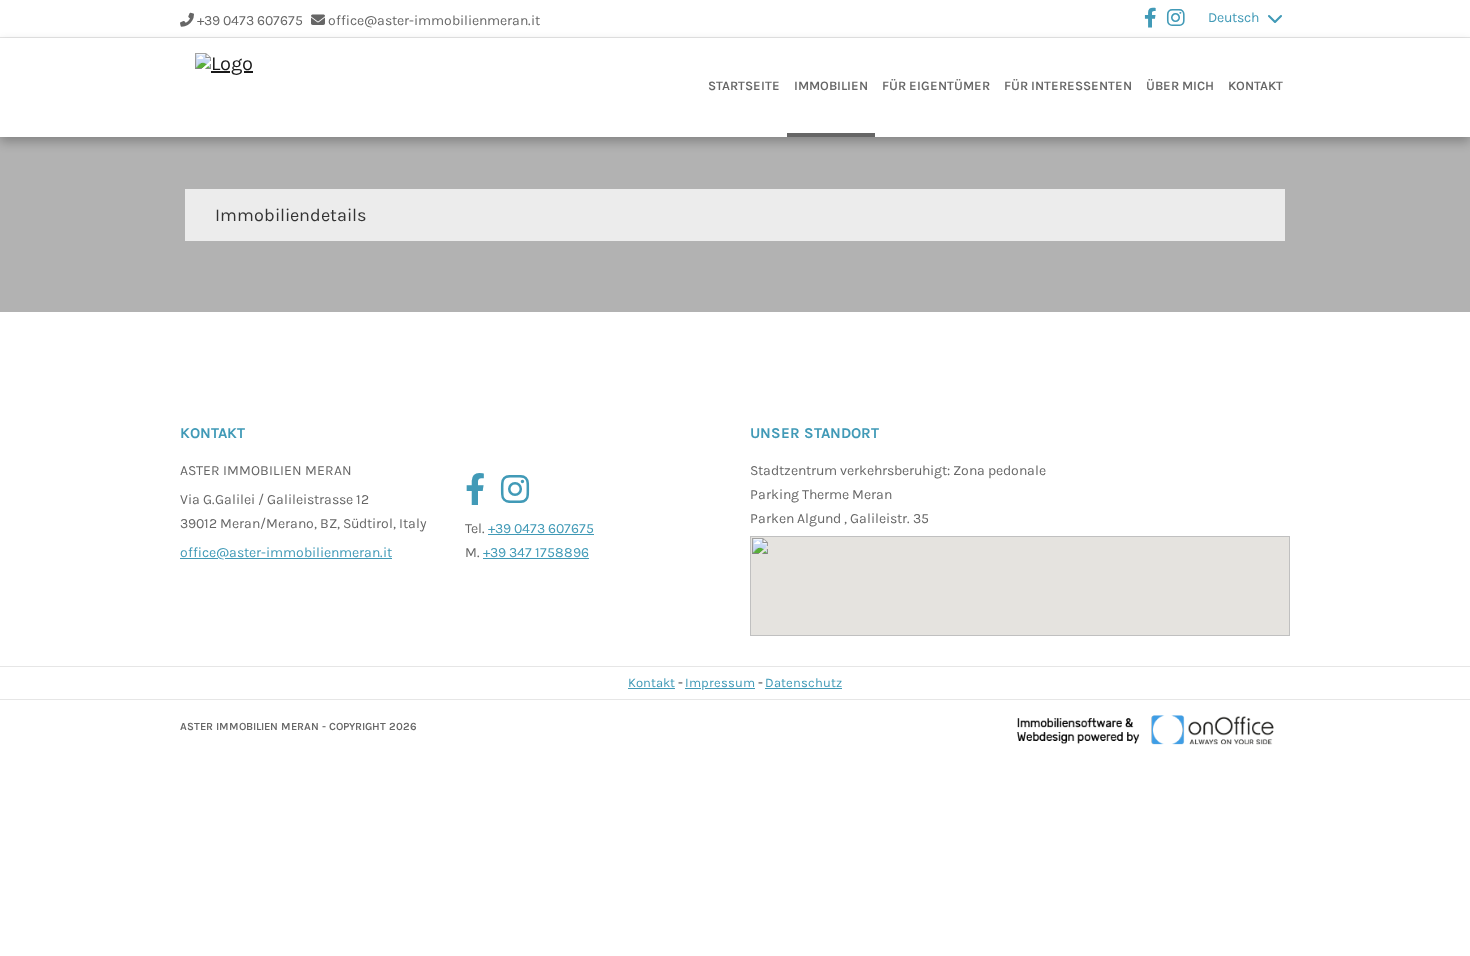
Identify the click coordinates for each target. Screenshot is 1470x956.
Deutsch (1233, 17)
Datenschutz (803, 682)
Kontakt (1255, 85)
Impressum (720, 682)
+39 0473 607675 (250, 20)
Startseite (744, 85)
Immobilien (831, 85)
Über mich (1180, 85)
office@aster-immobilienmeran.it (434, 20)
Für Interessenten (1068, 85)
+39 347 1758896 (536, 552)
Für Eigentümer (936, 85)
